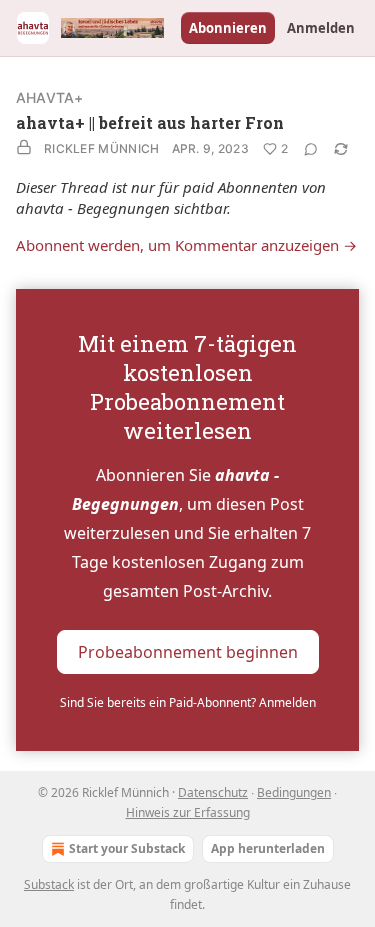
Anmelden (321, 28)
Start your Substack (127, 848)
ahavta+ (49, 97)
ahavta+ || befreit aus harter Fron (150, 122)
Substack (49, 884)
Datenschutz (213, 792)
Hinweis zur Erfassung (188, 812)
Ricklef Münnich (102, 148)
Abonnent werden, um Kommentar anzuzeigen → (186, 245)
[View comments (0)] (311, 149)
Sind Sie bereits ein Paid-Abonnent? (188, 702)
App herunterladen (268, 848)
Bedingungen (294, 792)
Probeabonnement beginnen (188, 652)
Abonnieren (228, 28)
